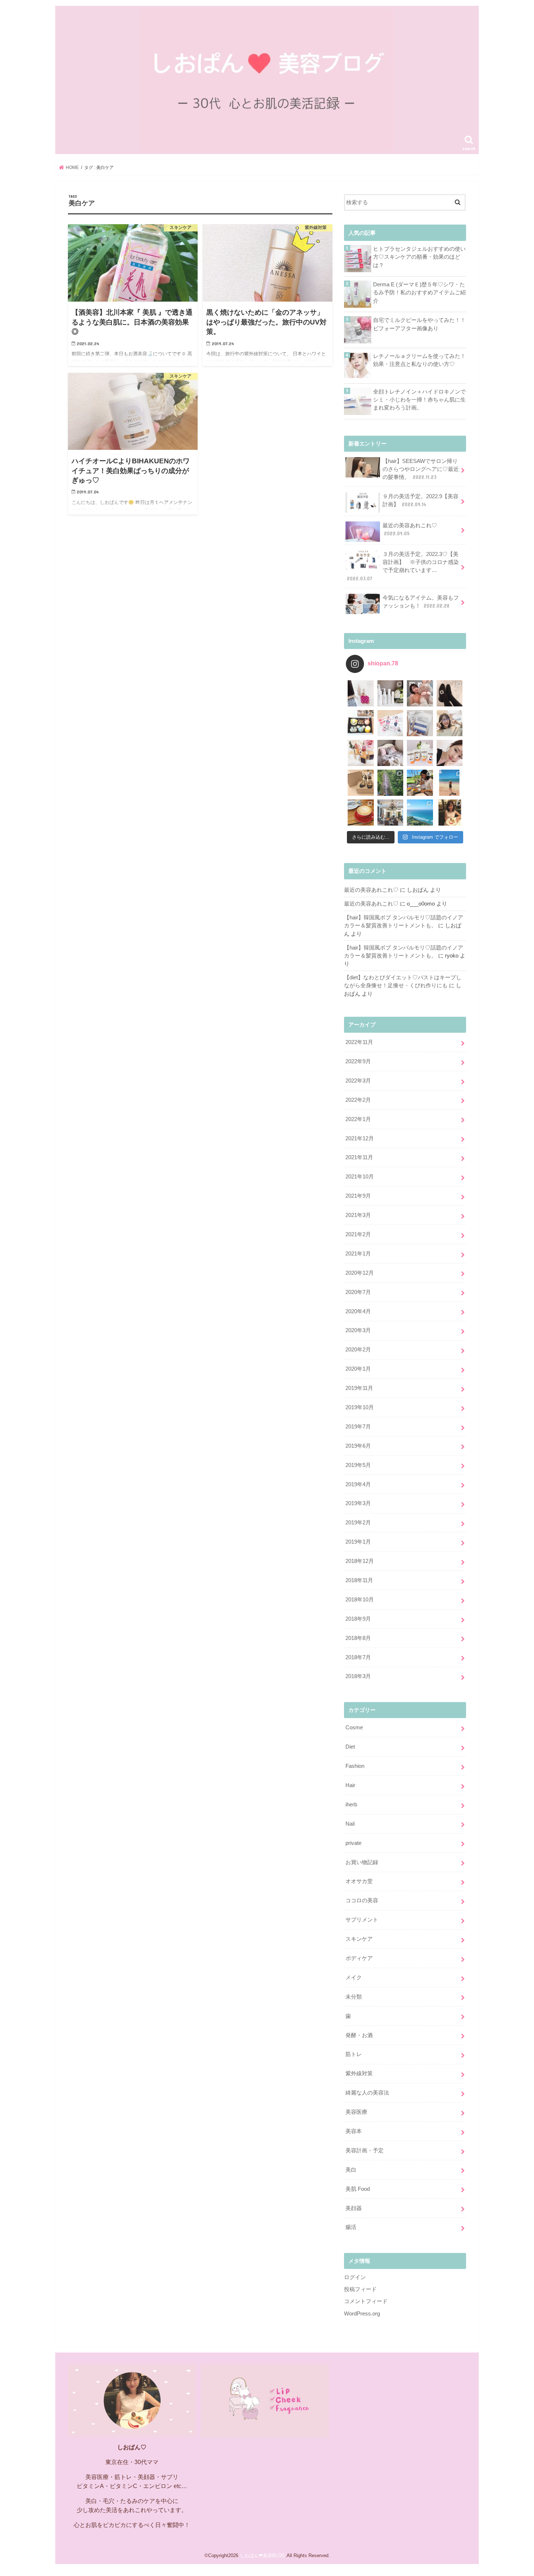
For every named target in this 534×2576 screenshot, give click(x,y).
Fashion (355, 1766)
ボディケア (359, 1958)
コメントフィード (366, 2301)
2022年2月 (358, 1100)
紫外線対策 (359, 2073)
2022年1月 (358, 1119)
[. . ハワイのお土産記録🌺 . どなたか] (361, 783)
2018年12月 (360, 1561)
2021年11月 (359, 1157)
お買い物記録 (362, 1862)
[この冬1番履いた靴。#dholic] (450, 693)
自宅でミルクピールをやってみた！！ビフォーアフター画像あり (419, 324)
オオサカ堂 (359, 1881)
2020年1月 (358, 1369)
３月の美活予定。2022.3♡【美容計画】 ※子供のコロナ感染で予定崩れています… (403, 566)
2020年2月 (358, 1350)
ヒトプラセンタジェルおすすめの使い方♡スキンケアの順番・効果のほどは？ (419, 257)
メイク (354, 1978)
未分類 (354, 1997)
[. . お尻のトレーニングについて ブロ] (391, 723)
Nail (350, 1824)
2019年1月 (358, 1542)
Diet (350, 1747)
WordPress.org (362, 2314)
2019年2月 (358, 1523)
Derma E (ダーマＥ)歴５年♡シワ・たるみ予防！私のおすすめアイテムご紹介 (419, 293)
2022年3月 (358, 1081)
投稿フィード (360, 2289)
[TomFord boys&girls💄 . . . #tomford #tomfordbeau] (361, 753)
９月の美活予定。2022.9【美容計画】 (420, 500)
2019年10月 (360, 1407)
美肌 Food (358, 2189)
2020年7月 (358, 1292)
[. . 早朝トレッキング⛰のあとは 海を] (420, 783)
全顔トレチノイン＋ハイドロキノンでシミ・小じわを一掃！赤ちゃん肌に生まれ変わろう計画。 (419, 400)
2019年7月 (358, 1427)
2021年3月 (358, 1215)
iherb (351, 1805)
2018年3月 (358, 1676)
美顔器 (354, 2208)
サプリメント (362, 1920)
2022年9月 (358, 1061)
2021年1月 (358, 1254)
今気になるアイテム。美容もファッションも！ (421, 602)
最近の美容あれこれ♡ (410, 529)
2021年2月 (358, 1234)
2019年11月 (359, 1388)
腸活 (351, 2227)
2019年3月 (358, 1503)
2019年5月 (358, 1465)
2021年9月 (358, 1196)
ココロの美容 (362, 1900)
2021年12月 (360, 1138)
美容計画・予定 (365, 2150)
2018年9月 (358, 1619)
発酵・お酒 (359, 2035)
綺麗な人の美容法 (367, 2093)
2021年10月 (360, 1177)
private (353, 1843)
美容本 (354, 2131)
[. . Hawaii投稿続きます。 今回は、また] (361, 813)
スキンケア (359, 1939)
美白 (351, 2170)
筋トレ (354, 2054)
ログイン (355, 2277)
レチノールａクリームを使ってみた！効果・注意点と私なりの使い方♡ (419, 360)
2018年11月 (359, 1580)
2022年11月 (359, 1042)
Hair (350, 1785)
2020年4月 (358, 1311)
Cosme (354, 1728)
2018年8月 (358, 1638)
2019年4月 (358, 1484)
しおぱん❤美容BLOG (262, 2555)
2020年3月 (358, 1330)
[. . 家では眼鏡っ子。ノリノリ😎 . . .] (450, 723)
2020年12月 (360, 1273)
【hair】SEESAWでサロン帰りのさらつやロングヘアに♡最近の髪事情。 (421, 469)
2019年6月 (358, 1446)
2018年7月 (358, 1657)
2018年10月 (360, 1600)
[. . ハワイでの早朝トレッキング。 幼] (420, 813)
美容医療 (356, 2112)
